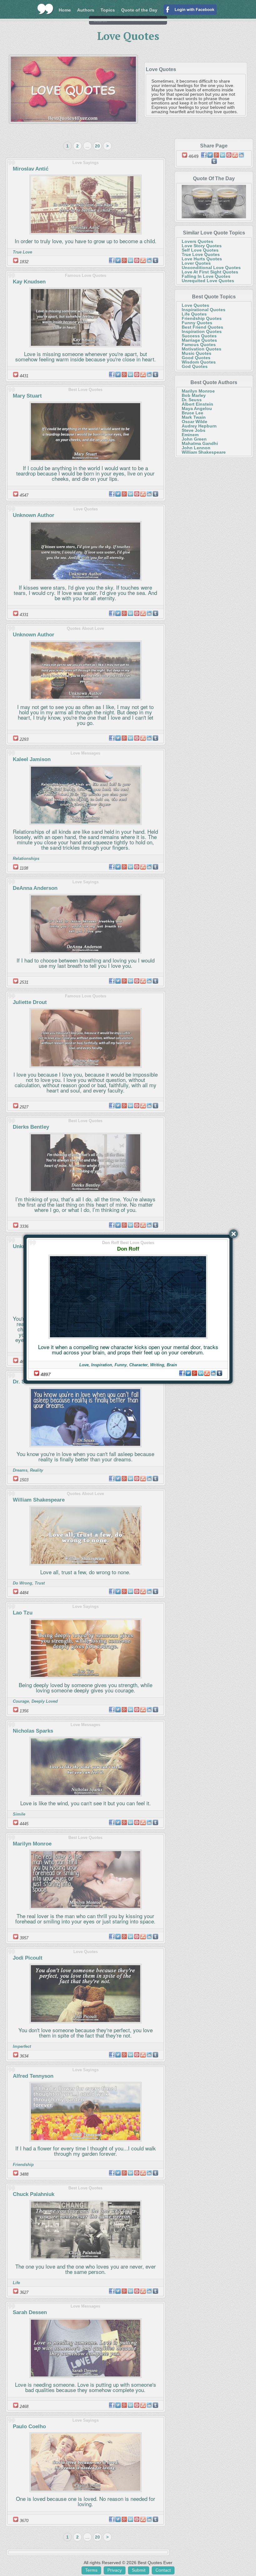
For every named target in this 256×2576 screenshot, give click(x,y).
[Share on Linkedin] (201, 1373)
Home (65, 10)
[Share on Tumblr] (219, 1373)
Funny (121, 1365)
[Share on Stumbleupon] (207, 1373)
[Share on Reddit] (213, 1373)
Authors (86, 10)
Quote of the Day (139, 10)
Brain (172, 1365)
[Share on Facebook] (182, 1373)
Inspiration (102, 1365)
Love (84, 1365)
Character (138, 1365)
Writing (157, 1365)
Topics (108, 10)
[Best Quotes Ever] (45, 9)
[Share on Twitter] (188, 1373)
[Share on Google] (194, 1373)
